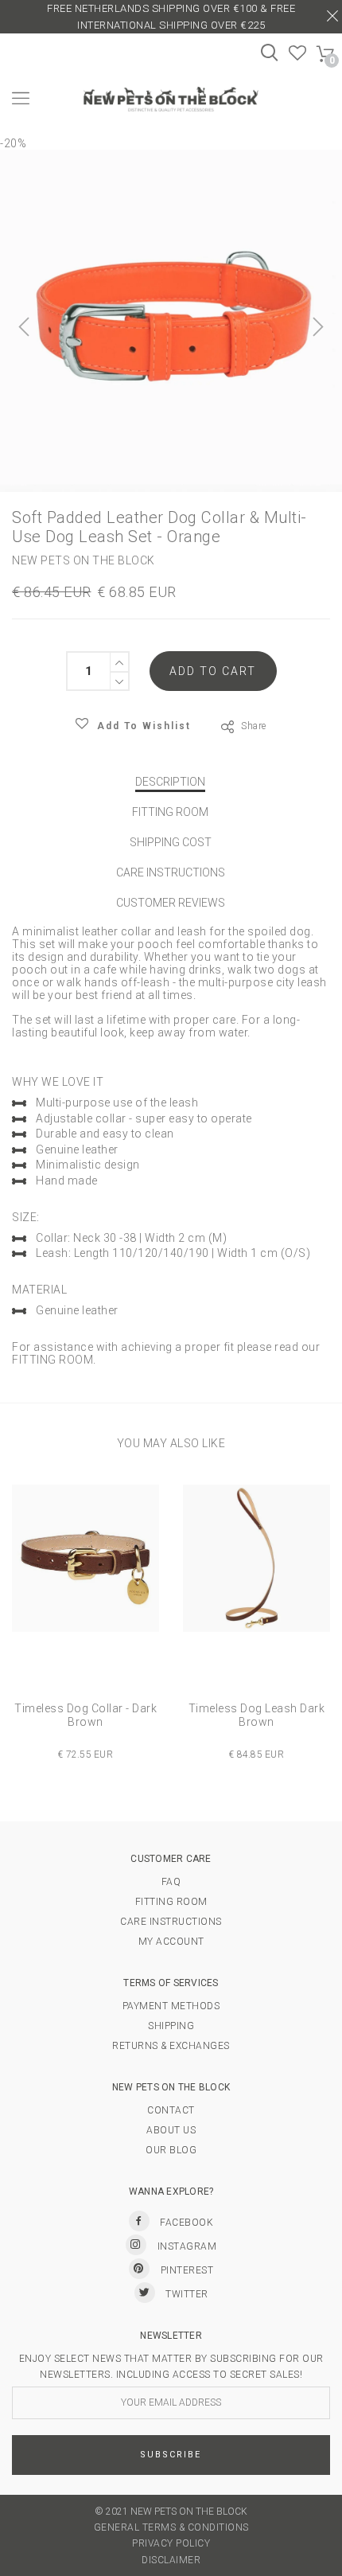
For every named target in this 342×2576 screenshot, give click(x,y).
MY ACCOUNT (171, 1942)
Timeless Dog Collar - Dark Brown (85, 1715)
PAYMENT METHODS (171, 2006)
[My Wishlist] (298, 57)
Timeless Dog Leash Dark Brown (257, 1715)
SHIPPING (171, 2026)
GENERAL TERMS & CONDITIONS (171, 2527)
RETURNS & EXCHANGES (171, 2046)
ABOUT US (171, 2130)
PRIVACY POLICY (171, 2543)
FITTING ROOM (170, 812)
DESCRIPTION (170, 782)
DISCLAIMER (171, 2560)
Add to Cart (213, 671)
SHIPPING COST (171, 842)
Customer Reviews (171, 903)
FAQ (171, 1882)
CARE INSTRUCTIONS (171, 872)
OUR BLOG (171, 2150)
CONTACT (171, 2110)
